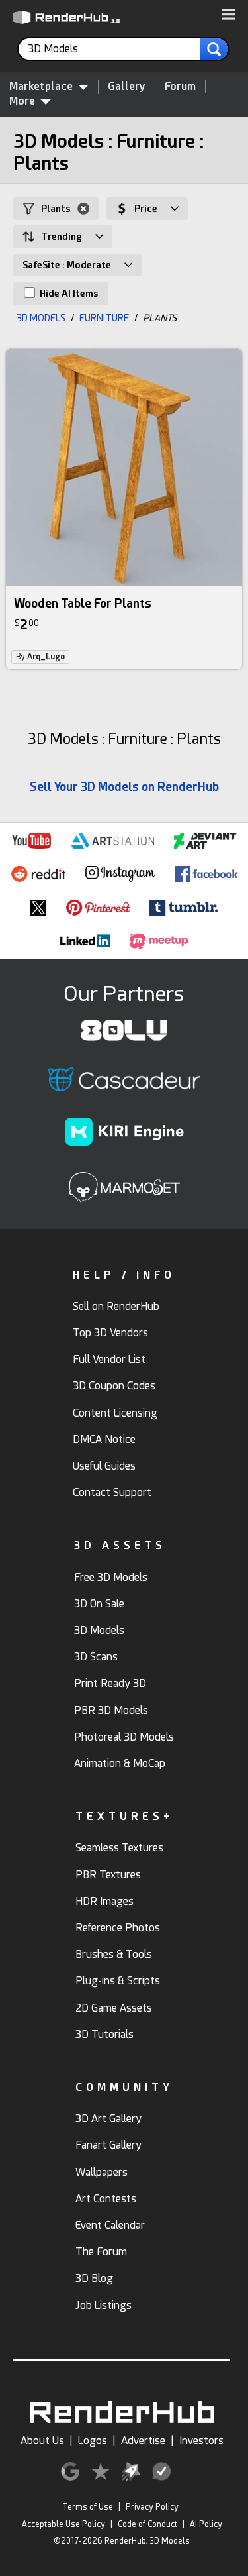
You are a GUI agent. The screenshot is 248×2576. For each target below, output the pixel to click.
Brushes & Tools (114, 1954)
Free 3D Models (111, 1577)
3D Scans (96, 1657)
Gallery (127, 86)
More (22, 101)
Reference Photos (118, 1928)
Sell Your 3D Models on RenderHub (124, 787)
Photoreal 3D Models (124, 1737)
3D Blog (94, 2278)
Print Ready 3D (110, 1683)
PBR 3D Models (111, 1710)
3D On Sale (99, 1604)
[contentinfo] (59, 49)
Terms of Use (88, 2507)
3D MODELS (41, 318)
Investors (201, 2441)
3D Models (99, 1630)
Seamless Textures (119, 1848)
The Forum (101, 2252)
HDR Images (104, 1901)
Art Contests (106, 2199)
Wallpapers (102, 2172)
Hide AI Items (68, 294)
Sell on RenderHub (116, 1306)
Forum (180, 86)
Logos (93, 2441)
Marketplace (41, 86)
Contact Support (112, 1492)
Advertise (143, 2441)
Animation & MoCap (120, 1763)
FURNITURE (104, 318)
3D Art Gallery (108, 2119)
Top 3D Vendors (110, 1333)
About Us (42, 2441)
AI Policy (206, 2524)
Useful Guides (104, 1466)
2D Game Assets (114, 2008)
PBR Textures (108, 1875)
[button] (228, 15)
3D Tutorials (104, 2034)
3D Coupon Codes (114, 1386)
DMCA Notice (104, 1439)
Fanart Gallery (108, 2145)
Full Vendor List (109, 1359)
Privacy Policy (152, 2507)
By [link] (40, 657)
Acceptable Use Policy (63, 2524)
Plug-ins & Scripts (118, 1981)
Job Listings (103, 2305)
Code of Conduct (147, 2524)
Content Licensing (115, 1413)
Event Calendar (110, 2225)
